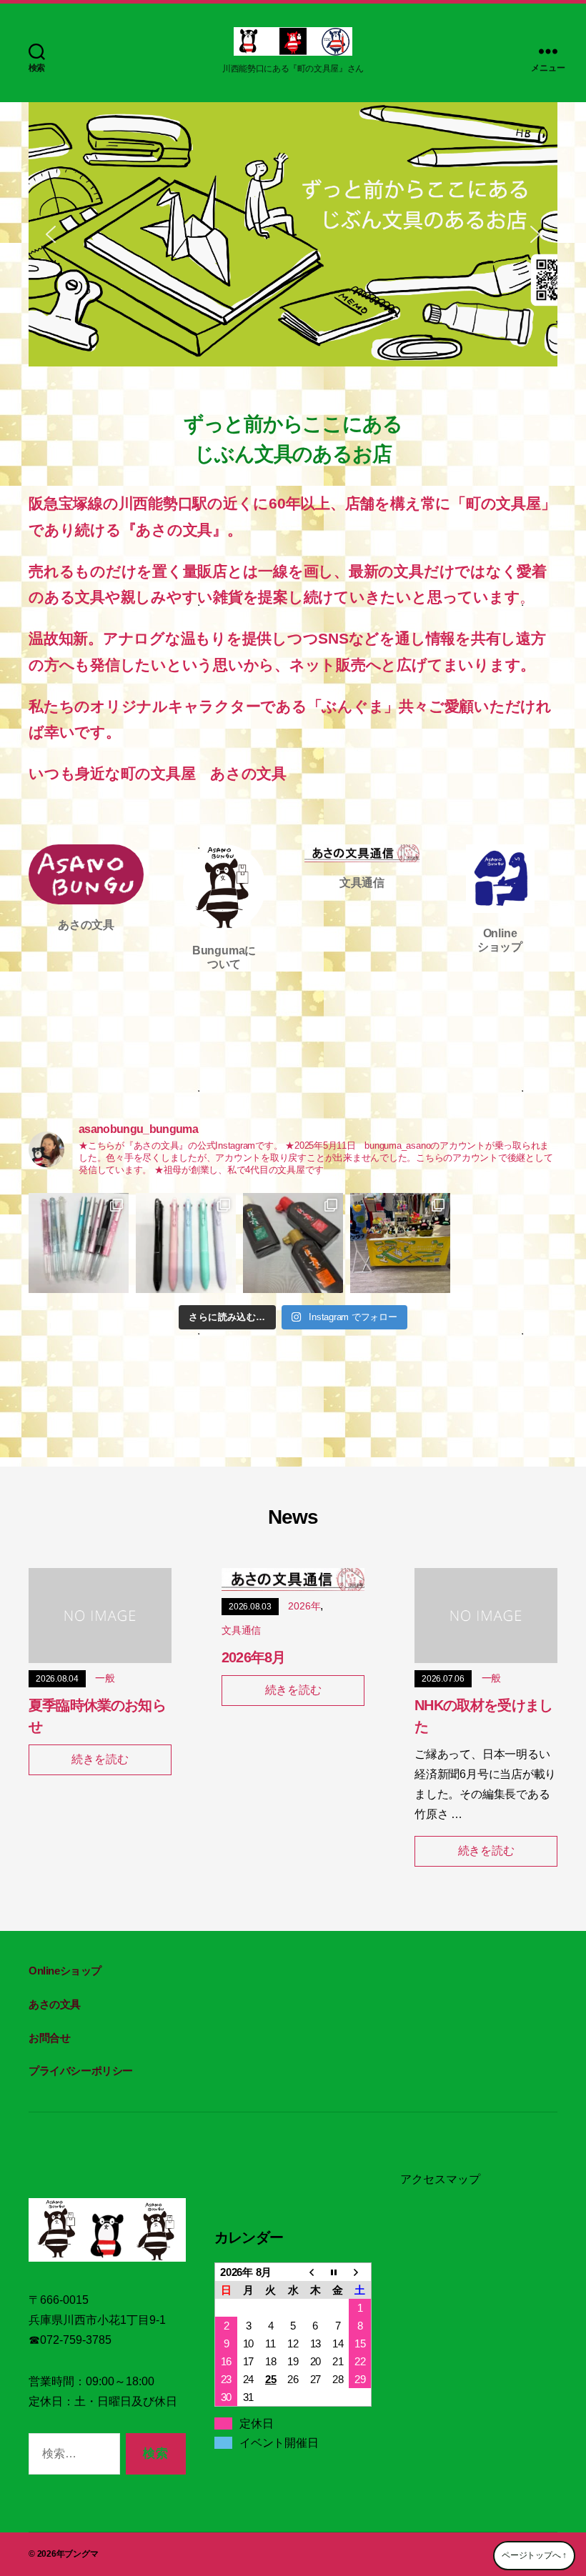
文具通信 (241, 1630)
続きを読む (100, 1759)
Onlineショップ (65, 1971)
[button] (51, 234)
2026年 (304, 1606)
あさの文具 (55, 2004)
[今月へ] (338, 2272)
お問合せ (49, 2038)
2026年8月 (253, 1657)
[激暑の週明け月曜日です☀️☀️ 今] (79, 1243)
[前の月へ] (316, 2272)
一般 (105, 1678)
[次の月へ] (360, 2272)
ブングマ (81, 2554)
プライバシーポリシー (81, 2071)
